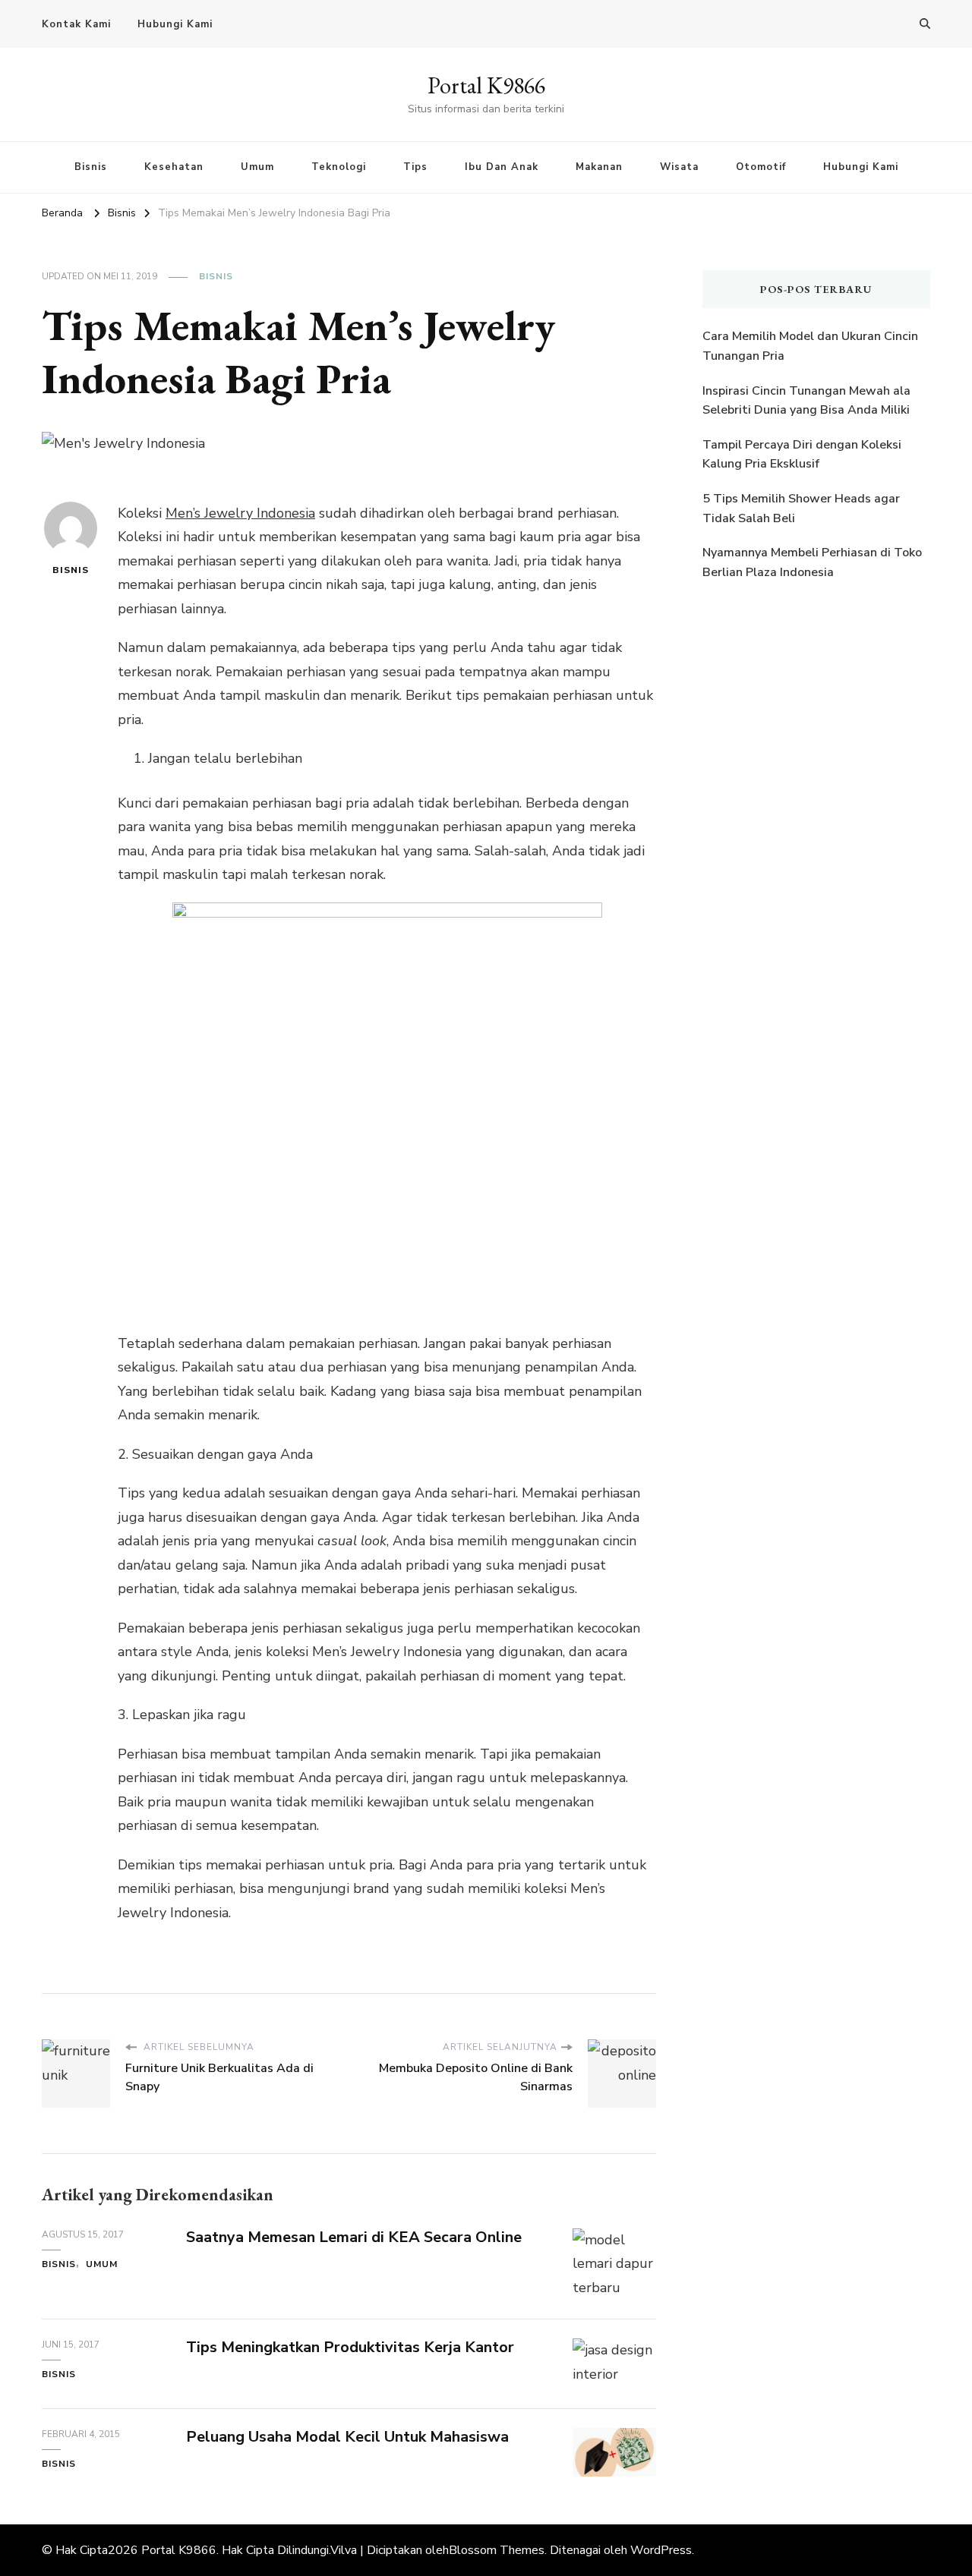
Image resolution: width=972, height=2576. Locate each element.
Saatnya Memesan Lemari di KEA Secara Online (354, 2237)
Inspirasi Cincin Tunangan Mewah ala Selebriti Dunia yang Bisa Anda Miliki (806, 401)
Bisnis (91, 167)
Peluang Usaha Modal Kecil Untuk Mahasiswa (347, 2437)
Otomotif (761, 167)
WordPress (661, 2550)
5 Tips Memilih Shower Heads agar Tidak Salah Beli (801, 509)
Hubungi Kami (175, 24)
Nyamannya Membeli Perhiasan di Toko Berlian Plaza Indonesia (812, 562)
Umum (257, 167)
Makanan (599, 167)
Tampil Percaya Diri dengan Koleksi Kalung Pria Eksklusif (802, 455)
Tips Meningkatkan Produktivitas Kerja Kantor (350, 2347)
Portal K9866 (486, 85)
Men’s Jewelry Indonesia (240, 513)
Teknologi (339, 167)
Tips (415, 167)
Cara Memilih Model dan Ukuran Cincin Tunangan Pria (810, 346)
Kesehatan (174, 167)
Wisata (679, 167)
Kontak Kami (76, 24)
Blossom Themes (497, 2550)
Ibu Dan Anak (502, 167)
